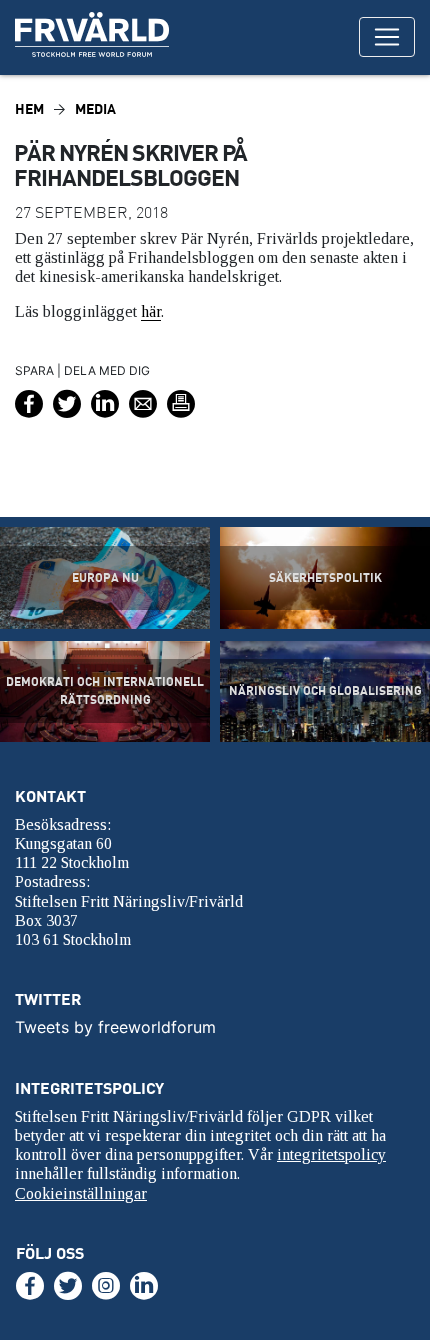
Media (95, 108)
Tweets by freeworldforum (115, 1027)
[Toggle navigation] (387, 37)
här (151, 311)
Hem (29, 108)
